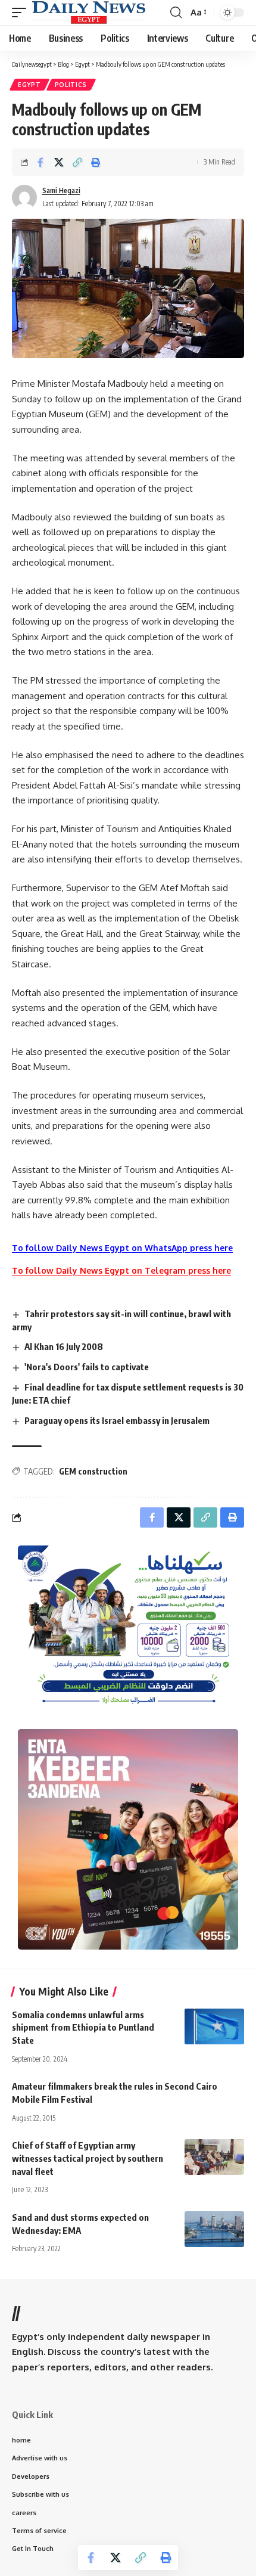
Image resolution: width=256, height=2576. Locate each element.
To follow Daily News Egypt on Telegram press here (121, 1270)
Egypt (29, 85)
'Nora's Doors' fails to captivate (87, 1367)
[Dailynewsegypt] (89, 13)
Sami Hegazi (61, 190)
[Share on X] (59, 162)
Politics (71, 85)
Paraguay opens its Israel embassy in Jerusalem (117, 1420)
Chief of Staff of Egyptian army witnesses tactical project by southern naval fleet (88, 2158)
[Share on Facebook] (40, 162)
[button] (22, 13)
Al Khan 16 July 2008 (64, 1346)
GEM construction (93, 1471)
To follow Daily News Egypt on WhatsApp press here (122, 1248)
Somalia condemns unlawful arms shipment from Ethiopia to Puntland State (83, 2028)
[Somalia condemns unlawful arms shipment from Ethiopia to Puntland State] (214, 2026)
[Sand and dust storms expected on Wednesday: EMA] (214, 2229)
